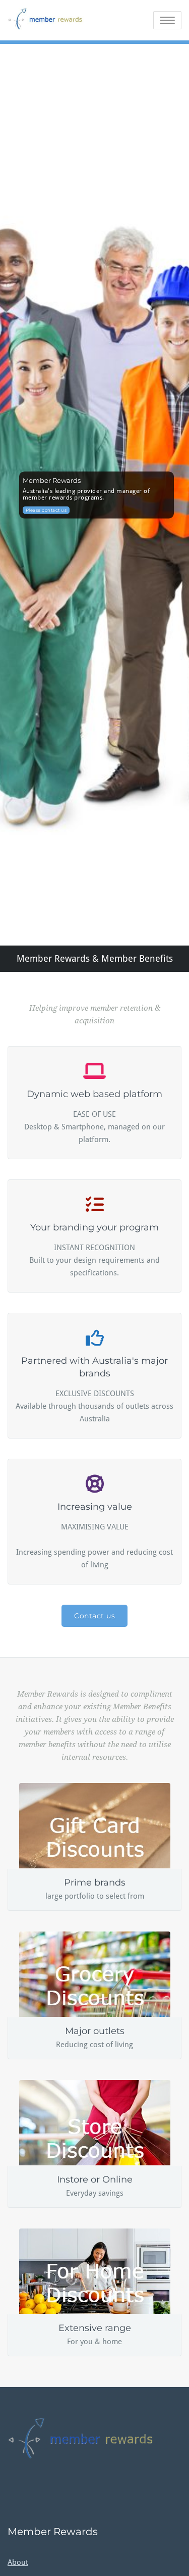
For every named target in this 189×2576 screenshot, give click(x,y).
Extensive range (95, 2328)
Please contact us (46, 510)
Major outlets (95, 2031)
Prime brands (95, 1883)
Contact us (94, 1616)
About (18, 2562)
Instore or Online (95, 2179)
